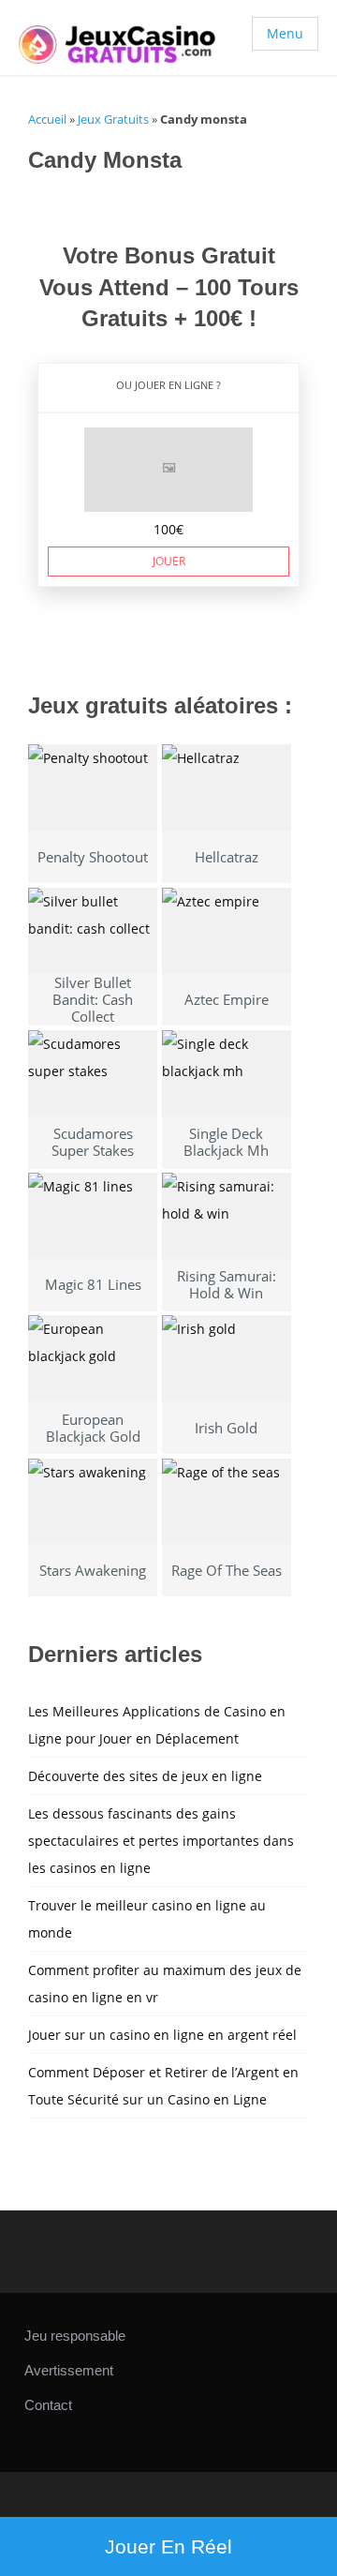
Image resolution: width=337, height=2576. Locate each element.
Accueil (47, 119)
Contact (48, 2405)
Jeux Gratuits (113, 119)
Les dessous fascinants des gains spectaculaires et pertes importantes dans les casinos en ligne (161, 1841)
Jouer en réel (168, 2546)
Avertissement (69, 2370)
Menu (285, 33)
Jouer (169, 561)
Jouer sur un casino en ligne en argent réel (162, 2035)
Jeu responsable (75, 2336)
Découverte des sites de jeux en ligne (145, 1776)
